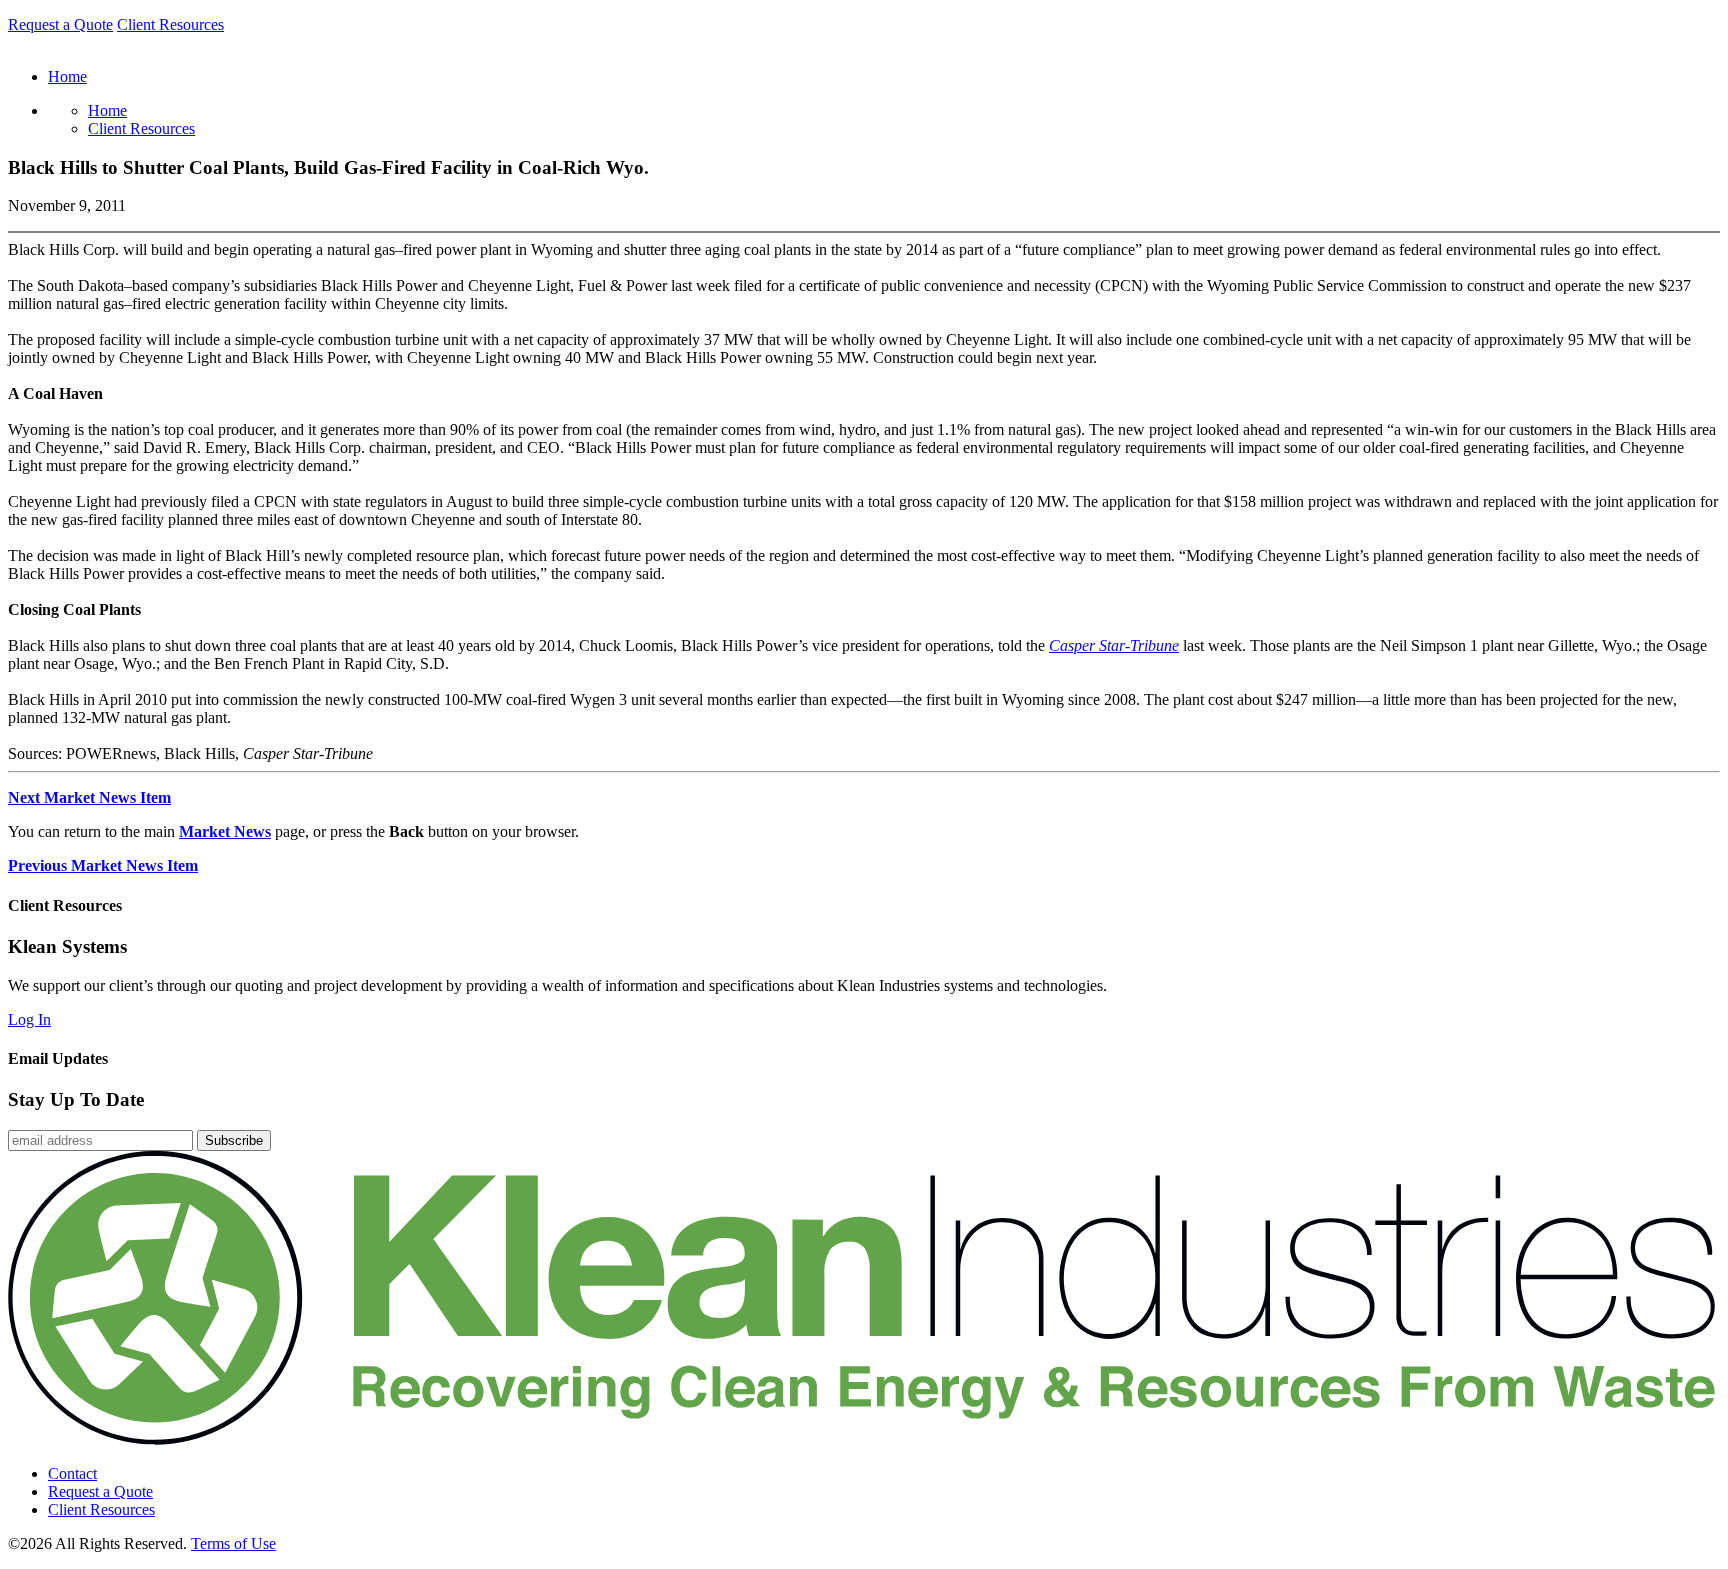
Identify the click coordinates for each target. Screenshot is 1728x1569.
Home (107, 110)
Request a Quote (60, 24)
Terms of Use (233, 1543)
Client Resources (170, 24)
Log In (29, 1019)
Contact (72, 1473)
